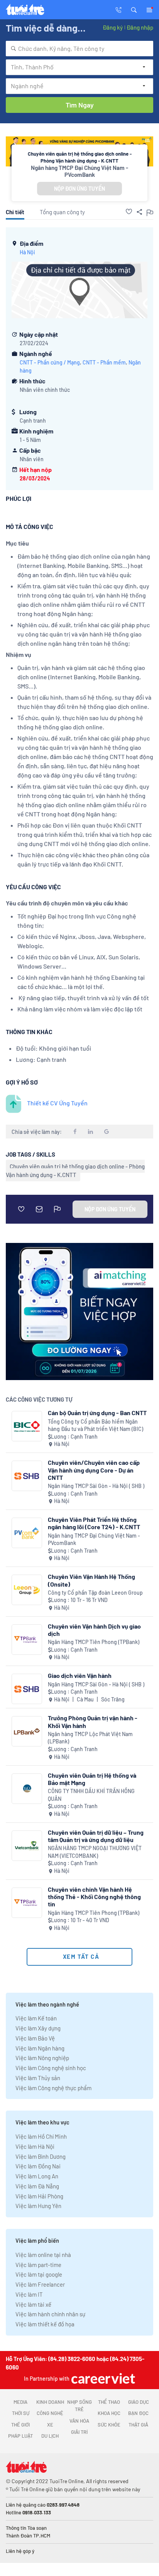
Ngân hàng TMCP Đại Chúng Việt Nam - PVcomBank (79, 171)
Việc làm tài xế (33, 2304)
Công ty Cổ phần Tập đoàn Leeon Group (95, 1593)
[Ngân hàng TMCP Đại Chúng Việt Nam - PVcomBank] (27, 1533)
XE (50, 2425)
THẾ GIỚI (20, 2425)
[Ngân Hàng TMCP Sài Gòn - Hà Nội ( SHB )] (27, 1476)
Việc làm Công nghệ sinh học (51, 2068)
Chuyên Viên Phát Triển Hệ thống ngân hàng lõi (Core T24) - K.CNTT (94, 1523)
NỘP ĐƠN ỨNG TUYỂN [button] (79, 189)
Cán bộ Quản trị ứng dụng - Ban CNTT (97, 1413)
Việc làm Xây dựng (38, 2028)
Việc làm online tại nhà (43, 2255)
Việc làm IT (29, 2294)
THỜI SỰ (21, 2413)
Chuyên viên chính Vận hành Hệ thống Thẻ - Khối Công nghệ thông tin (94, 1897)
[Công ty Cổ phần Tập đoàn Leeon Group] (27, 1590)
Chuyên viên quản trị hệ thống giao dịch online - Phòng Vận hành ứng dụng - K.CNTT (75, 1170)
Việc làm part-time (38, 2265)
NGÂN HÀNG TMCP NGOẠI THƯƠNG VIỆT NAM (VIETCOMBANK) (95, 1852)
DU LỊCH (50, 2436)
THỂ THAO (109, 2402)
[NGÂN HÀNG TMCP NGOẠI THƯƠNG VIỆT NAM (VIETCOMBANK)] (27, 1846)
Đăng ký (113, 27)
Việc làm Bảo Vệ (35, 2038)
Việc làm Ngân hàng (40, 2048)
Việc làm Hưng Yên (38, 2206)
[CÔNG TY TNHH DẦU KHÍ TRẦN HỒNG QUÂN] (27, 1789)
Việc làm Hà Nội (35, 2146)
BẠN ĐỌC (138, 2413)
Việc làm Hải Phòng (39, 2196)
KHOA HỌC (109, 2413)
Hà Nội (27, 252)
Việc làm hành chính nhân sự (50, 2314)
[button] (134, 9)
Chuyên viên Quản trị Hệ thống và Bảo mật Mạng (92, 1779)
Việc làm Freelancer (40, 2284)
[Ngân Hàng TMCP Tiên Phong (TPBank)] (27, 1640)
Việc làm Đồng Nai (38, 2166)
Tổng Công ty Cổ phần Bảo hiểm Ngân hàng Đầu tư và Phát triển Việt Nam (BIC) (96, 1425)
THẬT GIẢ (138, 2425)
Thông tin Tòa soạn (26, 2528)
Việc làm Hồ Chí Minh (41, 2136)
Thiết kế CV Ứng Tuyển (57, 1103)
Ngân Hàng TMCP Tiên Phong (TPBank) (94, 1642)
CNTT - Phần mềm (104, 362)
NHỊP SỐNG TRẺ (79, 2406)
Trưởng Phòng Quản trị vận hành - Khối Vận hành (93, 1721)
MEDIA (20, 2402)
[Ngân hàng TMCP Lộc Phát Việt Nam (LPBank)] (27, 1731)
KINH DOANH (50, 2402)
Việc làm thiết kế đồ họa (45, 2324)
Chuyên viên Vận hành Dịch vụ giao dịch (94, 1630)
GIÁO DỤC (139, 2402)
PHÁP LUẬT (20, 2436)
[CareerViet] (102, 2378)
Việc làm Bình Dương (41, 2156)
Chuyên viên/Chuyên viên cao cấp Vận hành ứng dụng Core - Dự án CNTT (94, 1470)
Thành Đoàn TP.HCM (28, 2536)
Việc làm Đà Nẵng (37, 2186)
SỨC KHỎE (109, 2425)
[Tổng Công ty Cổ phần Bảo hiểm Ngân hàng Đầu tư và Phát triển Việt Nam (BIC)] (27, 1426)
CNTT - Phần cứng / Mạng (50, 362)
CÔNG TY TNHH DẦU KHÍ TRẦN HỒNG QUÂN (91, 1795)
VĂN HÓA (79, 2421)
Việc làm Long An (37, 2176)
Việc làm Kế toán (36, 2018)
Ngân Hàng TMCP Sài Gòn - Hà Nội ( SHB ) (96, 1486)
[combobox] (79, 49)
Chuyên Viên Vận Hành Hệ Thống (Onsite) (91, 1580)
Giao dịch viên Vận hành (80, 1675)
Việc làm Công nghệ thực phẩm (53, 2088)
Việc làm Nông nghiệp (42, 2058)
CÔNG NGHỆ (50, 2413)
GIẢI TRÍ (79, 2432)
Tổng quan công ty (62, 212)
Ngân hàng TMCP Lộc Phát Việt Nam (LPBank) (90, 1738)
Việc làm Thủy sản (38, 2078)
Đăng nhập (140, 27)
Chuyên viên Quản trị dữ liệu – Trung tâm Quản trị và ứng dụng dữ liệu (96, 1836)
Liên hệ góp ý (20, 2551)
